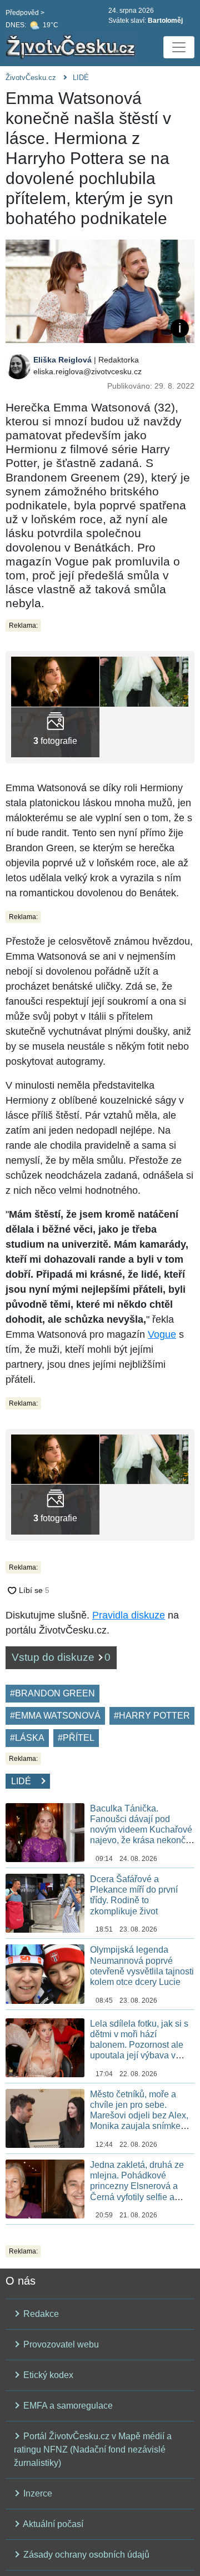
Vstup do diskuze (61, 1657)
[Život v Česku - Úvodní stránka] (72, 47)
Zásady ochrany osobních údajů (85, 2555)
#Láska (27, 1738)
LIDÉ (81, 78)
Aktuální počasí (52, 2524)
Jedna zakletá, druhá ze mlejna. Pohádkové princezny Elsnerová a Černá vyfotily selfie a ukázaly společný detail (137, 2186)
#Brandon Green (52, 1693)
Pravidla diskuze (129, 1615)
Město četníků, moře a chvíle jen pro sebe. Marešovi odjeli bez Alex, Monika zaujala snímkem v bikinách (142, 2116)
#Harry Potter (152, 1716)
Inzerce (37, 2493)
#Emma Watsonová (55, 1716)
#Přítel (76, 1738)
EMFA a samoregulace (67, 2406)
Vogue (162, 1334)
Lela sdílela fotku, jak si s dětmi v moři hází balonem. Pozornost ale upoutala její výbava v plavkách (139, 2045)
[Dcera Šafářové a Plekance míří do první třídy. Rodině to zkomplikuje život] (45, 1902)
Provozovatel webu (60, 2344)
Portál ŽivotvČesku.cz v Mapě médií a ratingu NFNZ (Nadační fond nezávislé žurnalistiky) (93, 2450)
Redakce (40, 2314)
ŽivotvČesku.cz (31, 78)
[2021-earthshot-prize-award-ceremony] (144, 681)
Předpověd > (25, 13)
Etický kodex (47, 2375)
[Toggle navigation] (179, 47)
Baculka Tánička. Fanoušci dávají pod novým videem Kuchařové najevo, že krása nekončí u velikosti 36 (141, 1830)
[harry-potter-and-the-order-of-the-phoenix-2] (55, 681)
